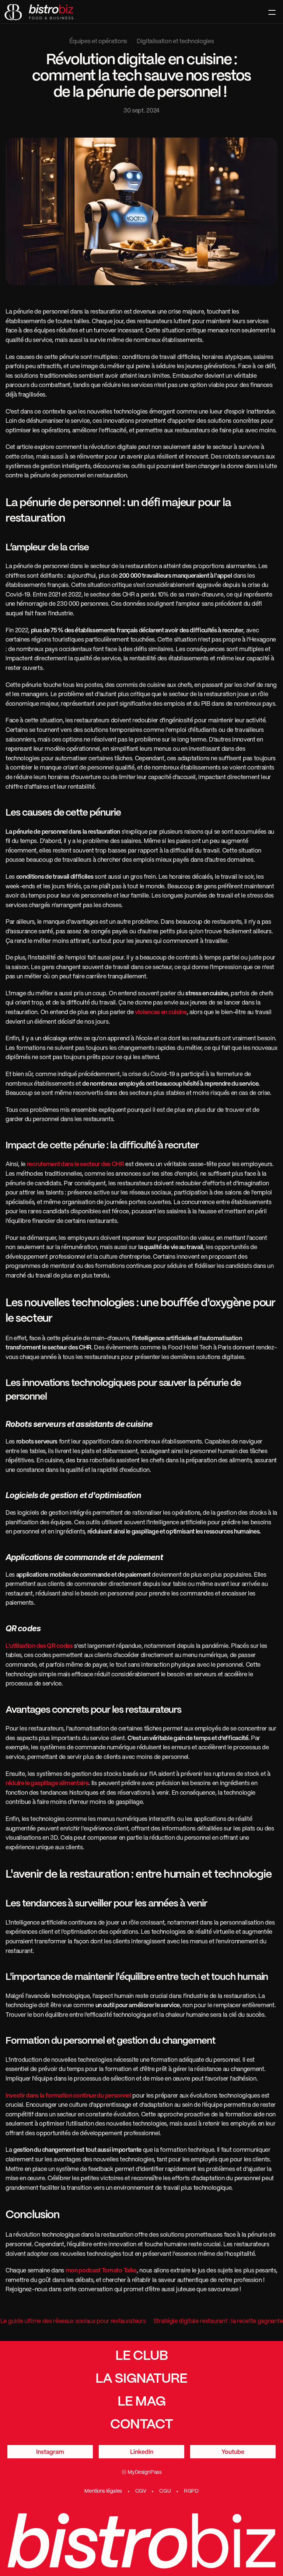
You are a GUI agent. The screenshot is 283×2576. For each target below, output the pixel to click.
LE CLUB (141, 2356)
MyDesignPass (144, 2472)
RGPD (191, 2491)
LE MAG (141, 2402)
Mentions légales (103, 2491)
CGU (165, 2491)
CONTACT (141, 2425)
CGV (141, 2491)
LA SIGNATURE (141, 2379)
